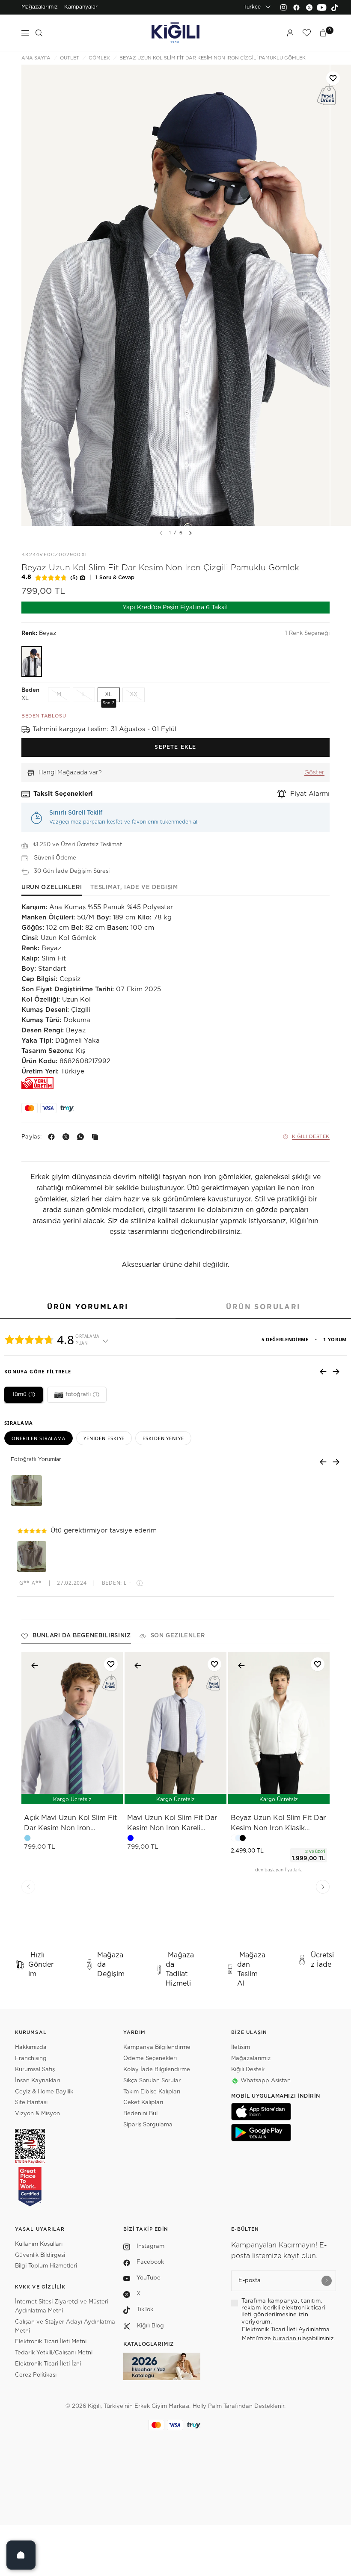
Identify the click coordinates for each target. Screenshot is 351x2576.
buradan (285, 2339)
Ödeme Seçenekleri (150, 2059)
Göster (314, 773)
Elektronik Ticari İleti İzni (48, 2364)
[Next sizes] (304, 1793)
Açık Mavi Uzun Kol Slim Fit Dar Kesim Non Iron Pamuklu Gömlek (70, 1824)
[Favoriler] (306, 33)
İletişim (241, 2047)
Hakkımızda (31, 2047)
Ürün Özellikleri (52, 888)
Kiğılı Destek (311, 1137)
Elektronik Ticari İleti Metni (51, 2342)
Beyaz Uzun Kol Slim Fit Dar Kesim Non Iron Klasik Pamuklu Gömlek (278, 1824)
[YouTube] (322, 7)
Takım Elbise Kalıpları (152, 2092)
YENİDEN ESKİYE (104, 1438)
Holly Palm (207, 2406)
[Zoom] (175, 295)
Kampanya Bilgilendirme (157, 2047)
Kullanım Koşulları (39, 2244)
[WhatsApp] (82, 1137)
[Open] (21, 2555)
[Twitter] (309, 7)
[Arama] (39, 33)
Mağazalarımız (40, 7)
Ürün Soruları (263, 1307)
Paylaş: (31, 1137)
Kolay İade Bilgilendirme (157, 2070)
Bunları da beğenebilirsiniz (82, 1636)
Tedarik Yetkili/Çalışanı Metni (54, 2353)
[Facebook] (296, 7)
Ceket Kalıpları (143, 2103)
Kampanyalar (81, 7)
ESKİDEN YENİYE (163, 1438)
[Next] (190, 533)
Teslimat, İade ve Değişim (134, 888)
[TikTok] (335, 7)
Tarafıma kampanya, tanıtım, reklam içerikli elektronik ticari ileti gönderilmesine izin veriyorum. (283, 2312)
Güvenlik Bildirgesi (40, 2255)
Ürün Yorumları (88, 1307)
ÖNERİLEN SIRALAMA (39, 1438)
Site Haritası (31, 2103)
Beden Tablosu (44, 716)
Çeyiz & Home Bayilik (44, 2092)
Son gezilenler (178, 1636)
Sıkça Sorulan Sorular (152, 2081)
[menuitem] (40, 7)
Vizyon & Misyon (37, 2114)
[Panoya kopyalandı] (97, 1137)
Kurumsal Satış (35, 2070)
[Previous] (28, 1887)
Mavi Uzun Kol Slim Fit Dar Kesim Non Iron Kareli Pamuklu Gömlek (172, 1824)
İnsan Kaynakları (37, 2081)
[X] (68, 1137)
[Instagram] (283, 7)
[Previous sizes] (256, 1793)
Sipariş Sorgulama (148, 2125)
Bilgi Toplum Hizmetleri (46, 2266)
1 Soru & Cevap (115, 578)
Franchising (31, 2059)
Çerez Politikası (36, 2375)
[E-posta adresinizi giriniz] (327, 2281)
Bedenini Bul (140, 2114)
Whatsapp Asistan (266, 2081)
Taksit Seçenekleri (63, 794)
